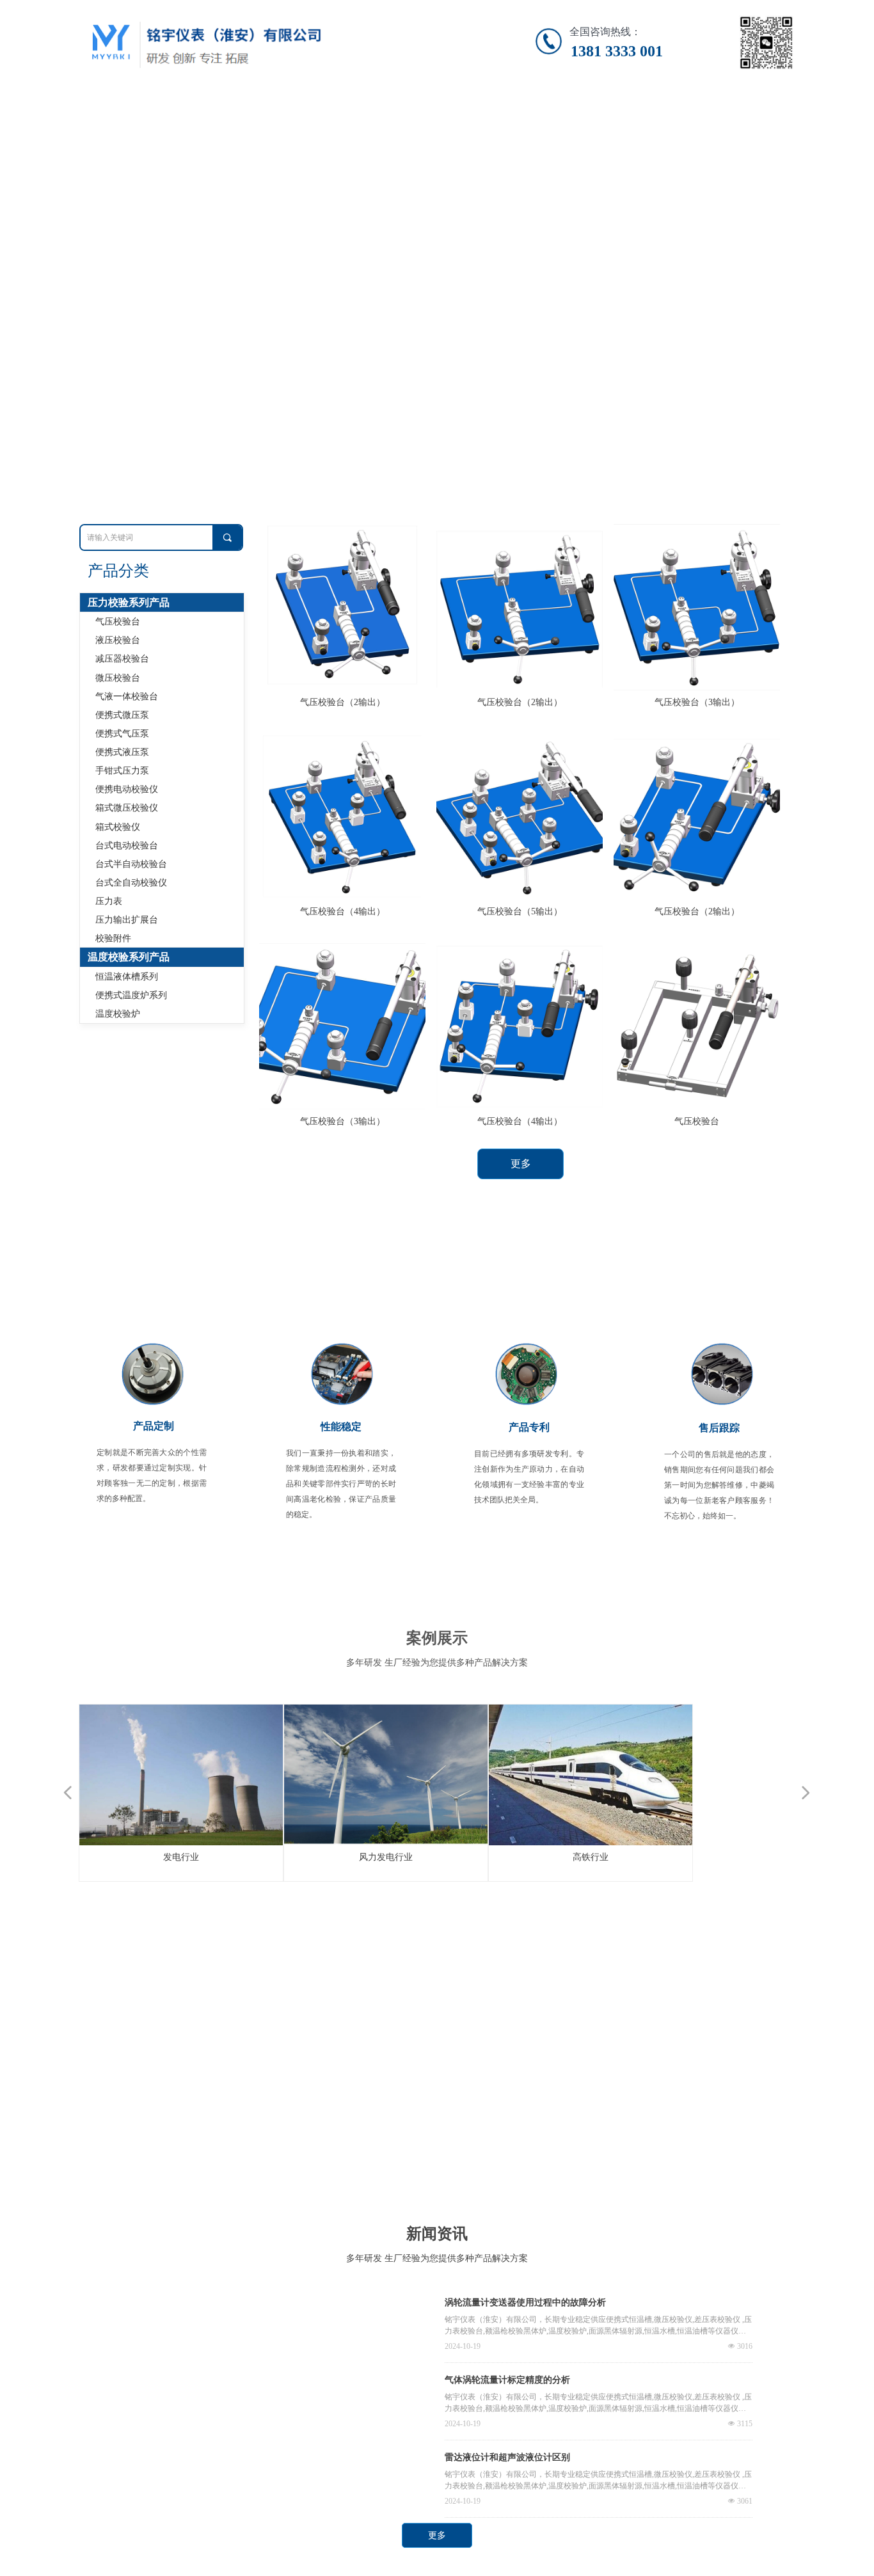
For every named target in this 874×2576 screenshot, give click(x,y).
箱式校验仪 (118, 827)
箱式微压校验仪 (127, 808)
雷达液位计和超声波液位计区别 (507, 2457)
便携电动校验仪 (127, 789)
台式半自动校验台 (131, 864)
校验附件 (113, 938)
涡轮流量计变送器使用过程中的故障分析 (525, 2302)
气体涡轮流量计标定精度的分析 (507, 2380)
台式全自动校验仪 (131, 883)
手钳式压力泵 (122, 771)
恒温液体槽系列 (127, 977)
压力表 (109, 901)
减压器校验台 (122, 659)
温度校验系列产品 (129, 957)
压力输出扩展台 (127, 920)
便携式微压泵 (122, 715)
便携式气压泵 (122, 734)
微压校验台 (118, 678)
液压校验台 (118, 640)
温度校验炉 (118, 1014)
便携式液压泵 (122, 752)
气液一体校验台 (127, 696)
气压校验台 (118, 622)
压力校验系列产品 (129, 602)
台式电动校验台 (127, 846)
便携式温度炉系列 (131, 995)
